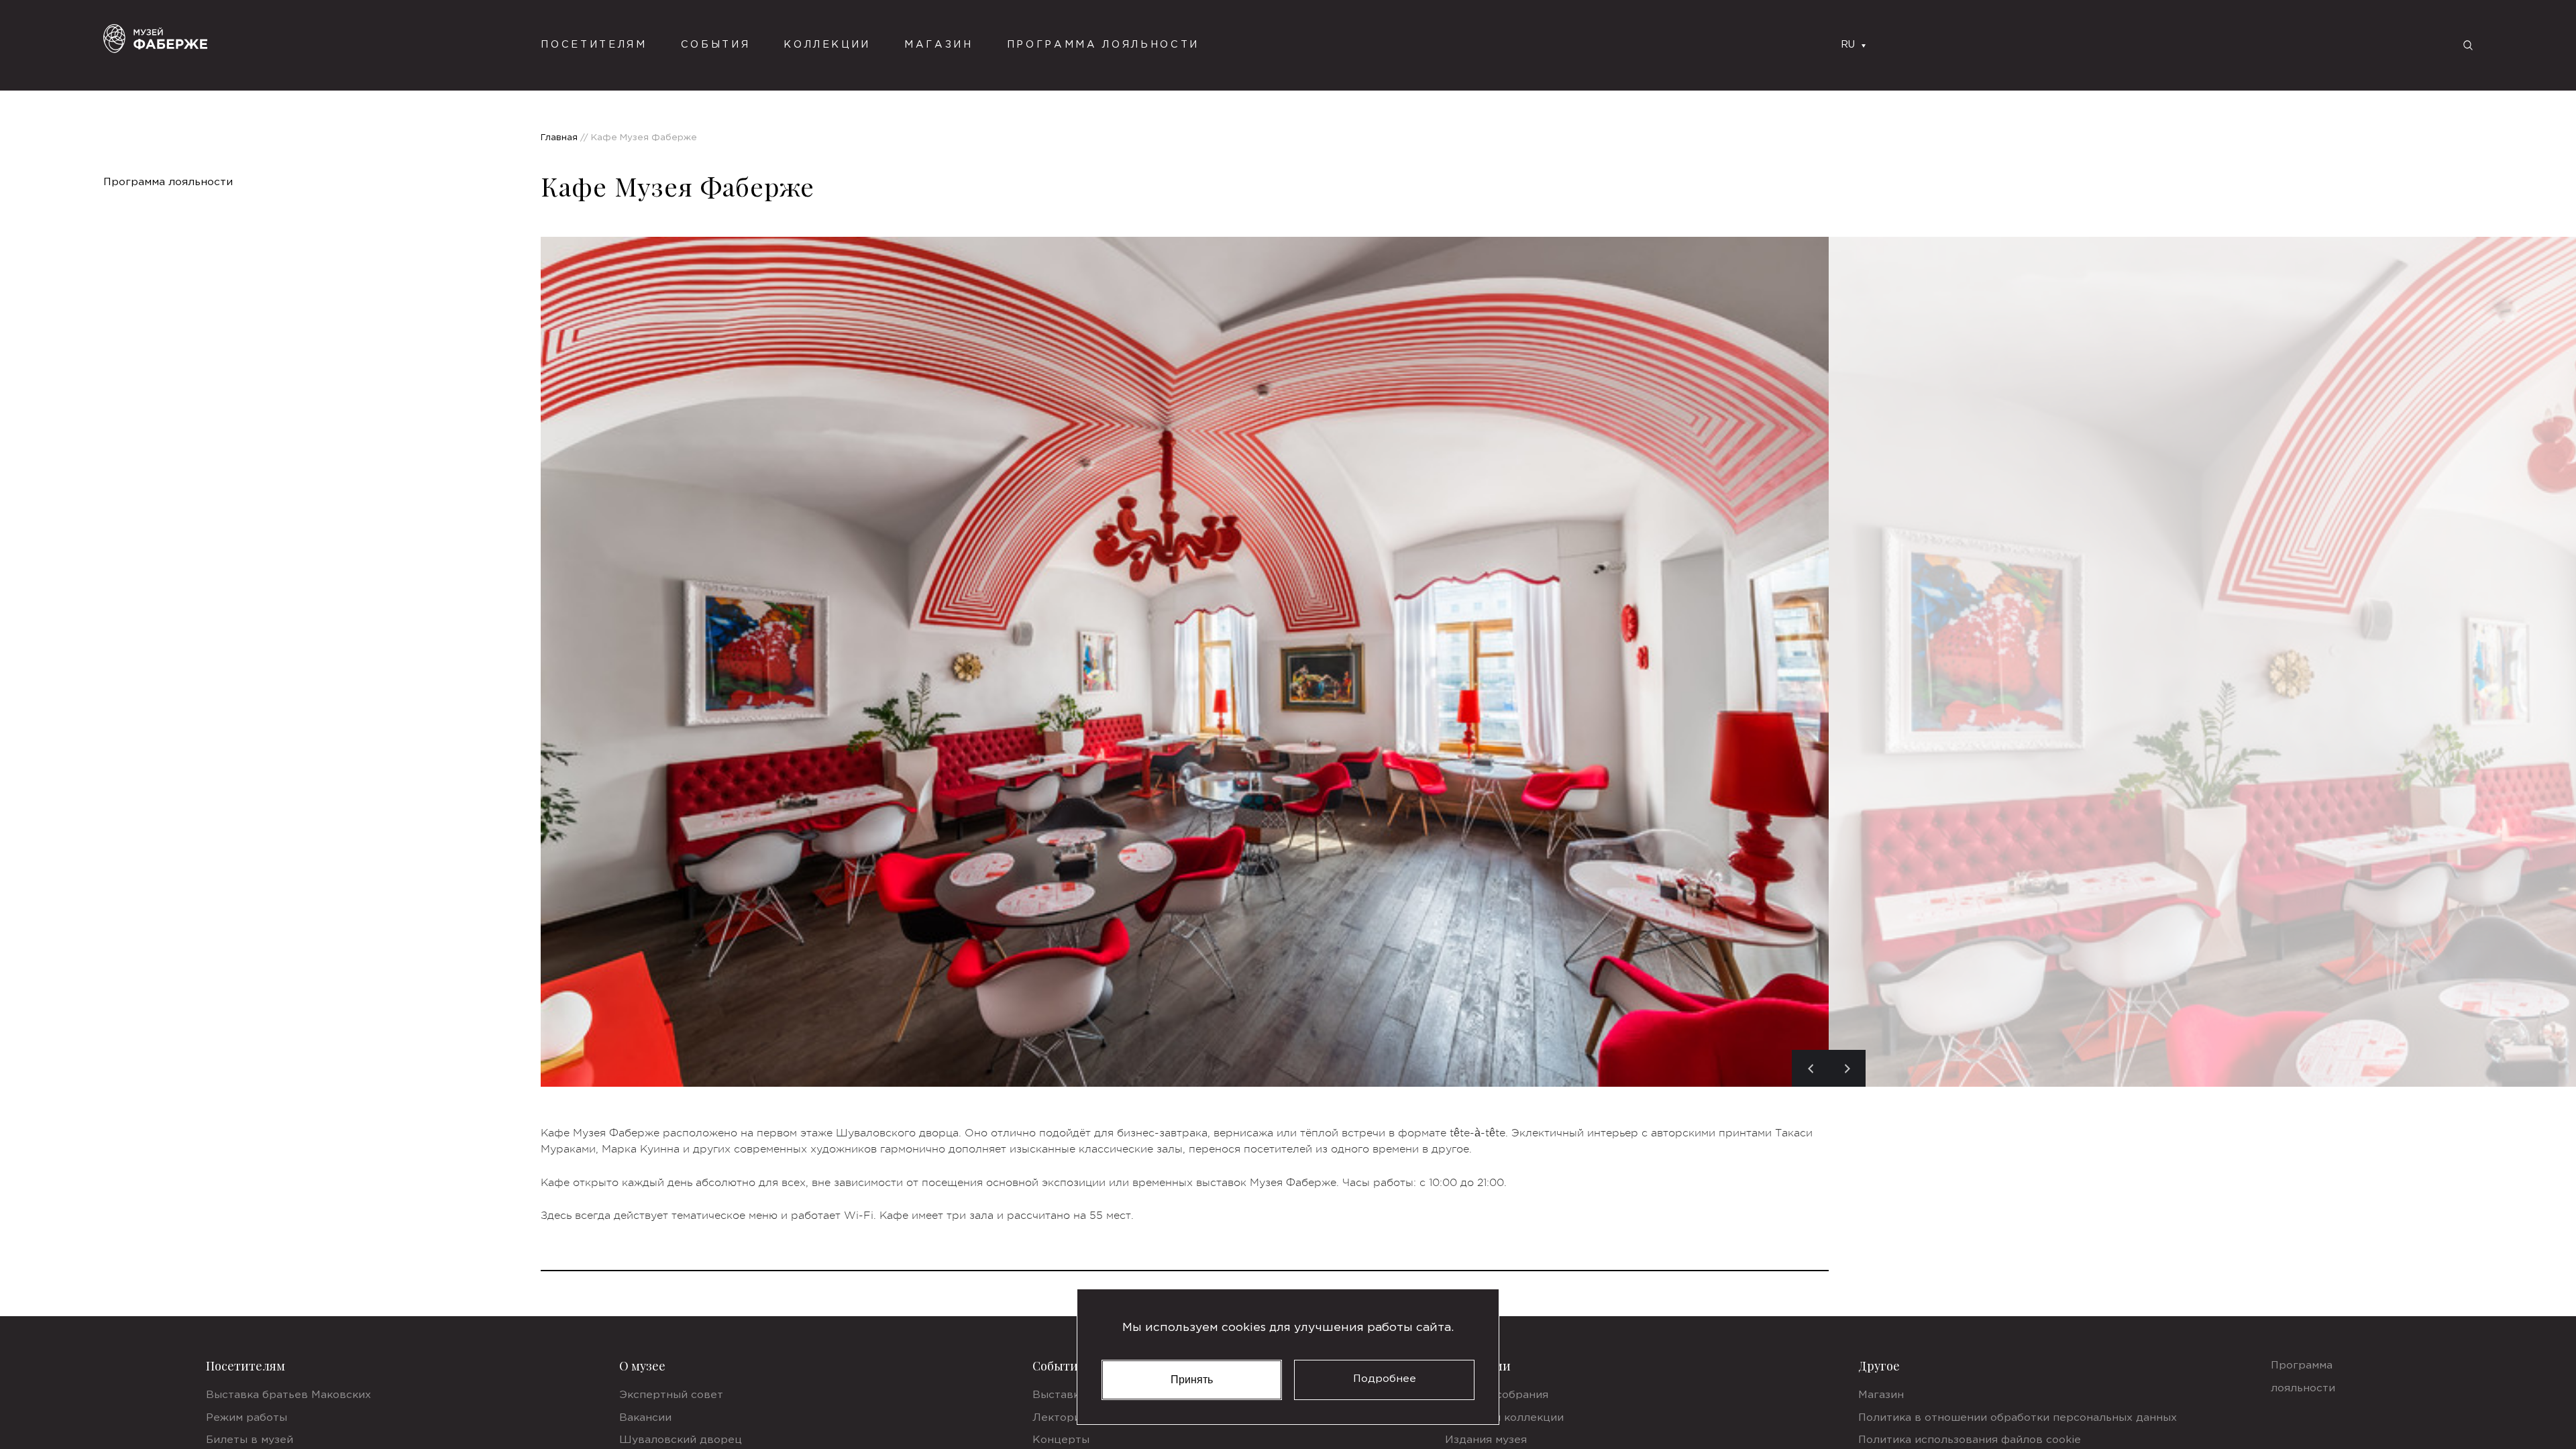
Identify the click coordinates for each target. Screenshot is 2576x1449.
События (716, 45)
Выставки (1059, 1395)
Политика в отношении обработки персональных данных (2018, 1418)
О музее (642, 1366)
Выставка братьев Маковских (288, 1395)
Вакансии (645, 1418)
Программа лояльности (1103, 45)
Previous (1810, 1068)
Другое (1879, 1366)
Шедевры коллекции (1504, 1418)
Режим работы (247, 1418)
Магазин (939, 45)
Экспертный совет (671, 1395)
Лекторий (1060, 1418)
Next (1847, 1068)
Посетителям (246, 1366)
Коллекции (827, 45)
